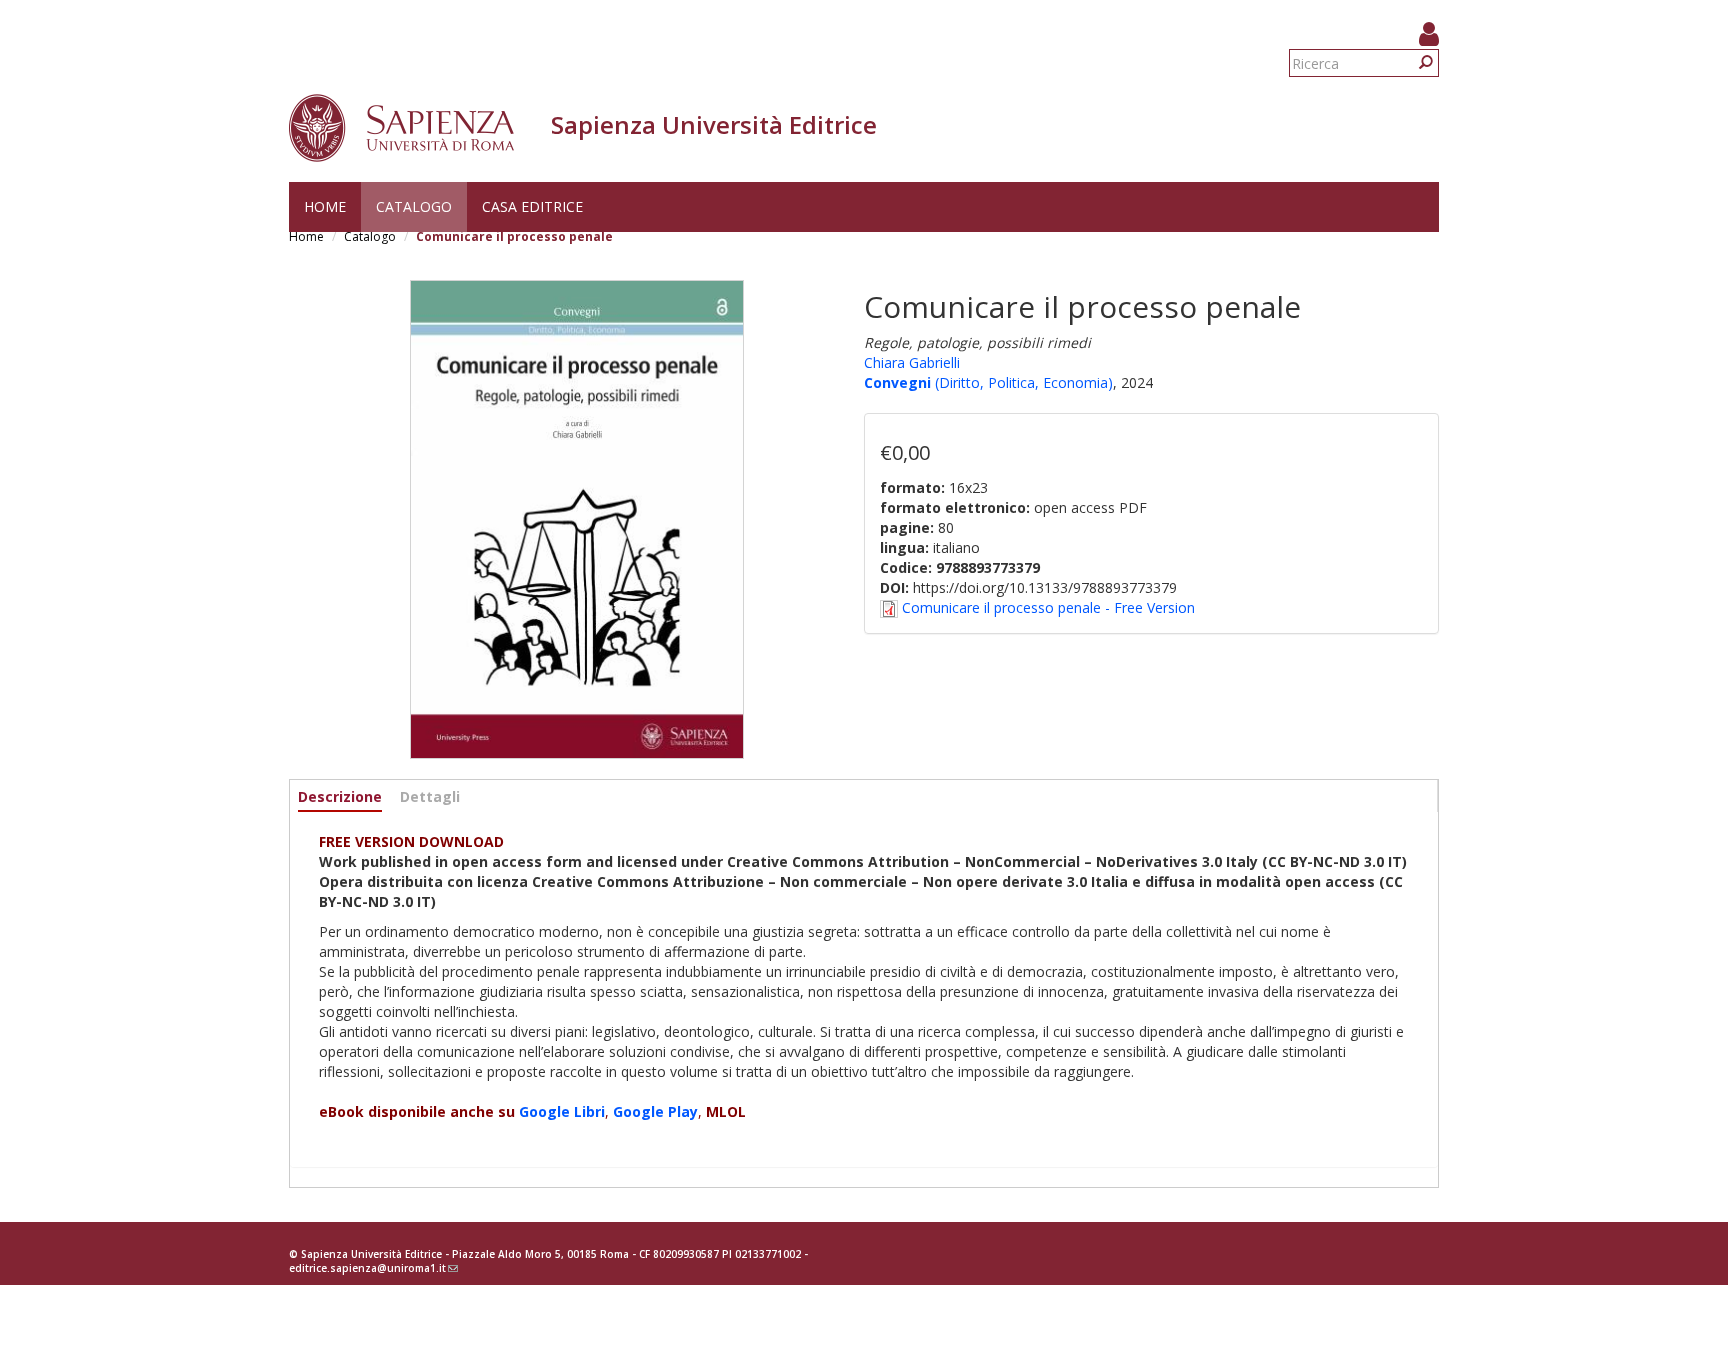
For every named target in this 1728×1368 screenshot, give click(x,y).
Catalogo (414, 206)
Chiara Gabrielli (912, 362)
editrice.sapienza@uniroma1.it (373, 1268)
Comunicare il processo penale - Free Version (1048, 607)
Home (325, 206)
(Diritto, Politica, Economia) (1022, 382)
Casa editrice (532, 206)
